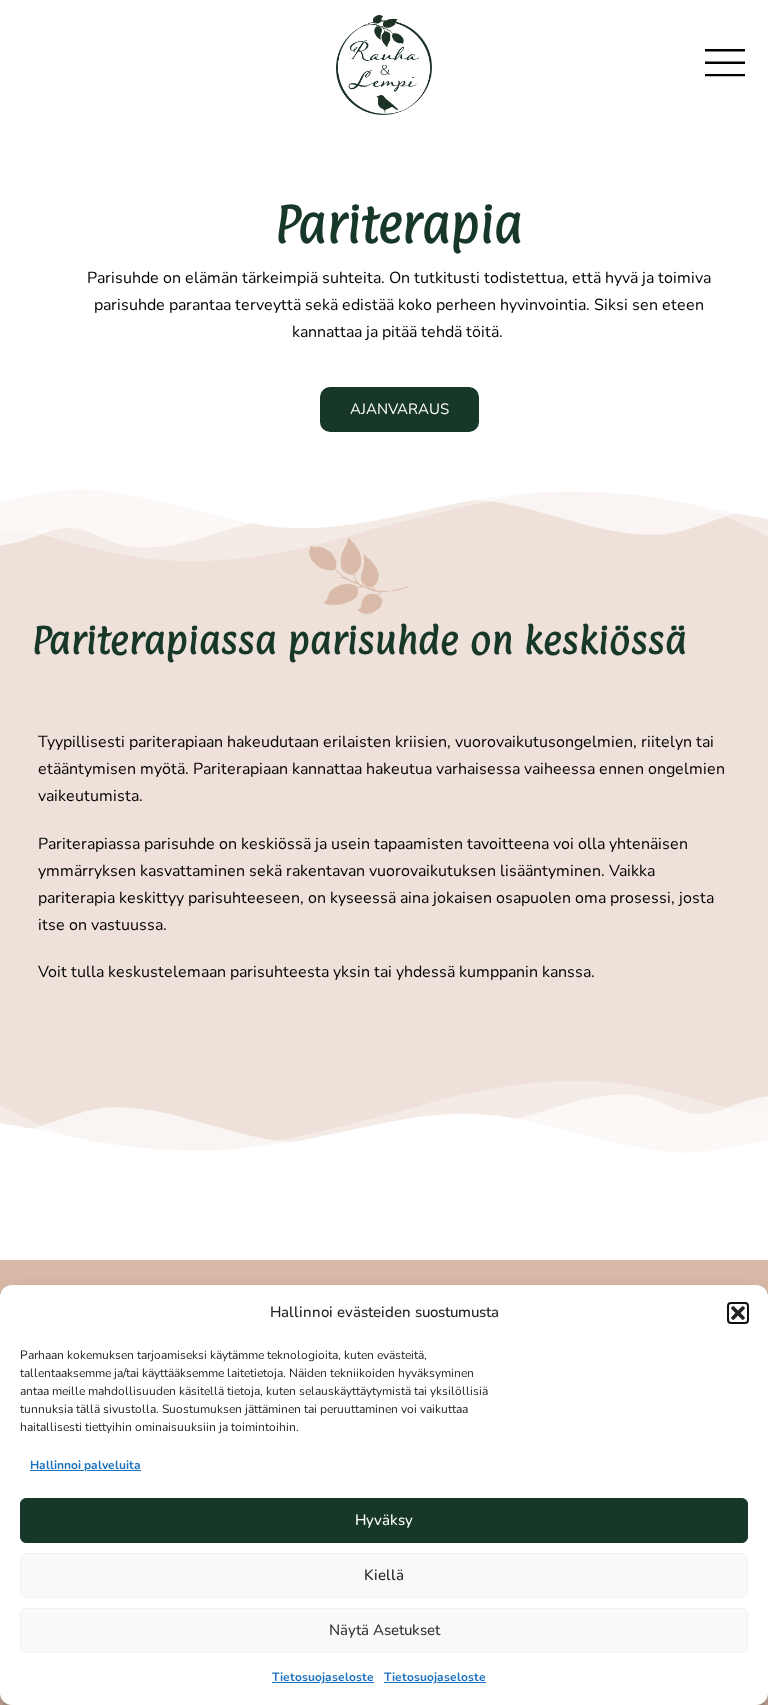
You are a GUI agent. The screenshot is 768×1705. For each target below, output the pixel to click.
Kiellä (384, 1575)
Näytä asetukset (384, 1630)
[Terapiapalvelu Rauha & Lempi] (383, 64)
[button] (738, 1313)
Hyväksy (384, 1520)
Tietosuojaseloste (323, 1677)
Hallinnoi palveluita (85, 1465)
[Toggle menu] (735, 64)
